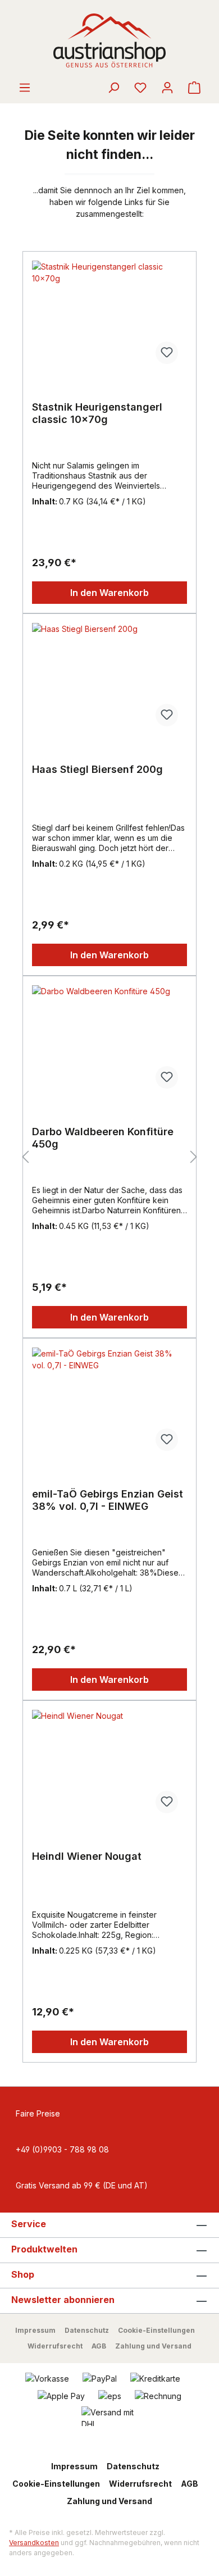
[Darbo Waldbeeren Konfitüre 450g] (109, 1041)
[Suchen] (113, 88)
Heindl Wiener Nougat (87, 1856)
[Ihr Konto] (167, 88)
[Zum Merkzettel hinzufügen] (167, 353)
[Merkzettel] (140, 88)
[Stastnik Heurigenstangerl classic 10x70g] (109, 317)
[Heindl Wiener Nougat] (109, 1766)
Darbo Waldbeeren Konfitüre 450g (103, 1138)
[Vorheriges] (25, 1157)
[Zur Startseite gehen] (109, 40)
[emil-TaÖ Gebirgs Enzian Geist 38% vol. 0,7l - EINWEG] (109, 1404)
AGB (99, 2346)
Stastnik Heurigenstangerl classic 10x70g (97, 413)
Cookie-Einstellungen (156, 2330)
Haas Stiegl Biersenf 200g (97, 769)
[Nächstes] (194, 1157)
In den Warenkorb (109, 593)
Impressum (35, 2330)
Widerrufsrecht (55, 2346)
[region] (109, 1157)
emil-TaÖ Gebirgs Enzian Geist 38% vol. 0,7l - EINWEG (108, 1500)
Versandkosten (34, 2543)
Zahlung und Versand (153, 2346)
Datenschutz (87, 2330)
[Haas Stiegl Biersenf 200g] (109, 679)
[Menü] (25, 88)
